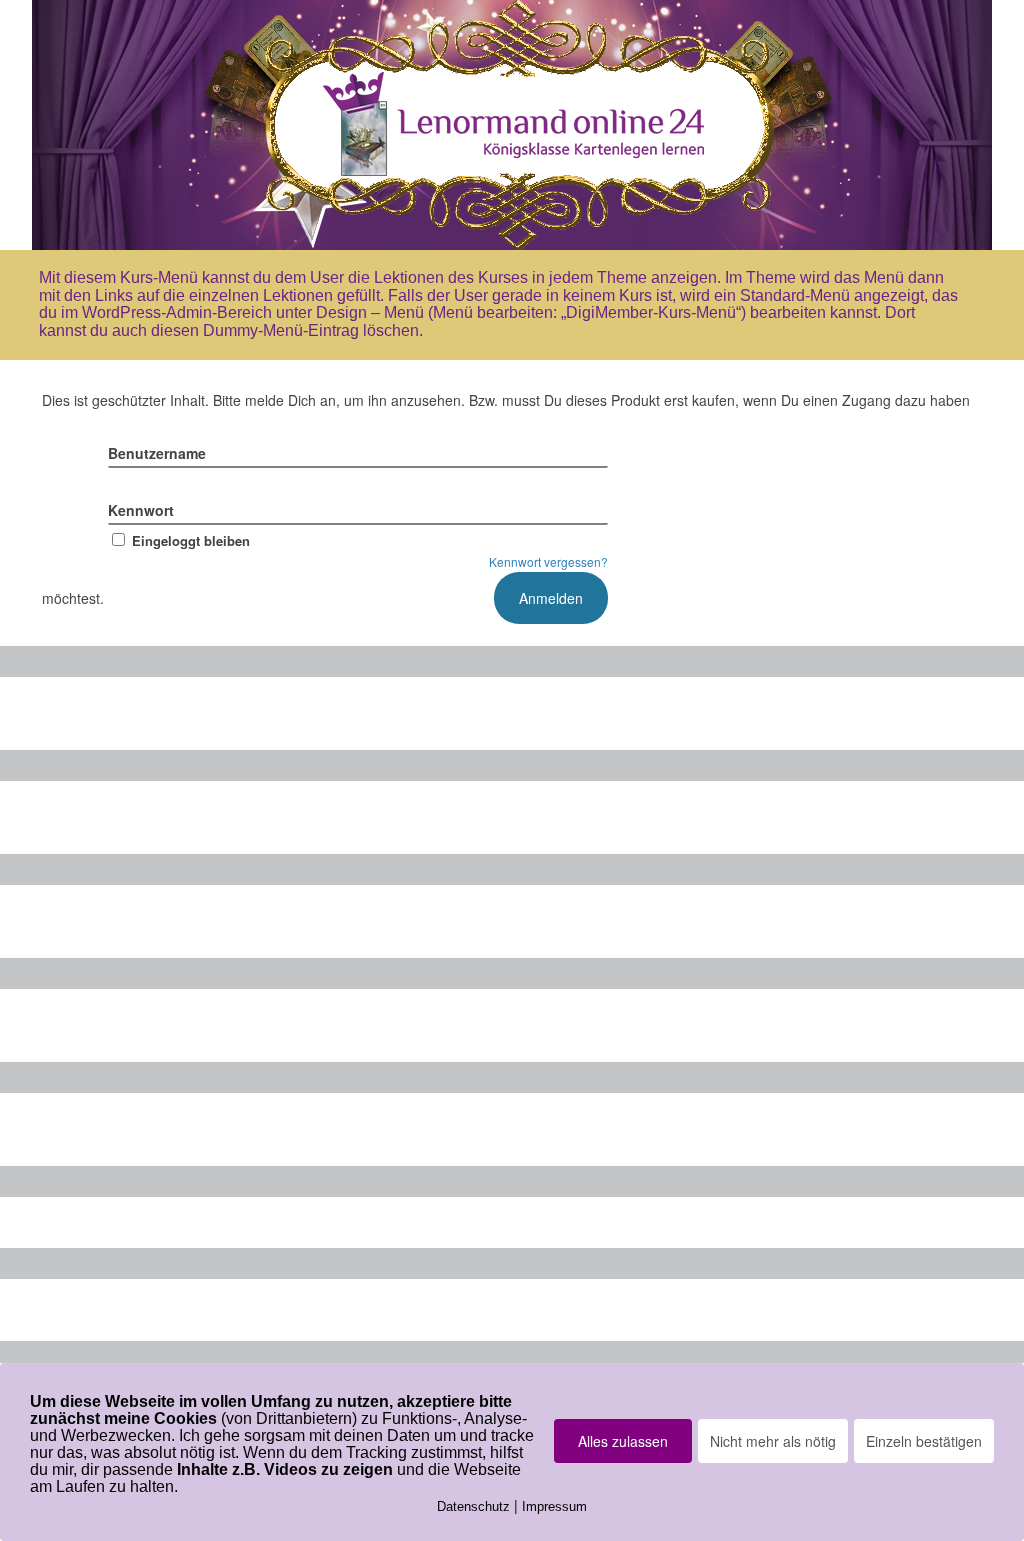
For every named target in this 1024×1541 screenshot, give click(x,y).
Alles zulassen (623, 1441)
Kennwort (141, 510)
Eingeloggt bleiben (191, 540)
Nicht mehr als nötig (773, 1441)
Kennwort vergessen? (548, 561)
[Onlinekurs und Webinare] (512, 125)
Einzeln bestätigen (924, 1441)
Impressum (554, 1506)
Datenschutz (473, 1506)
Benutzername (157, 453)
